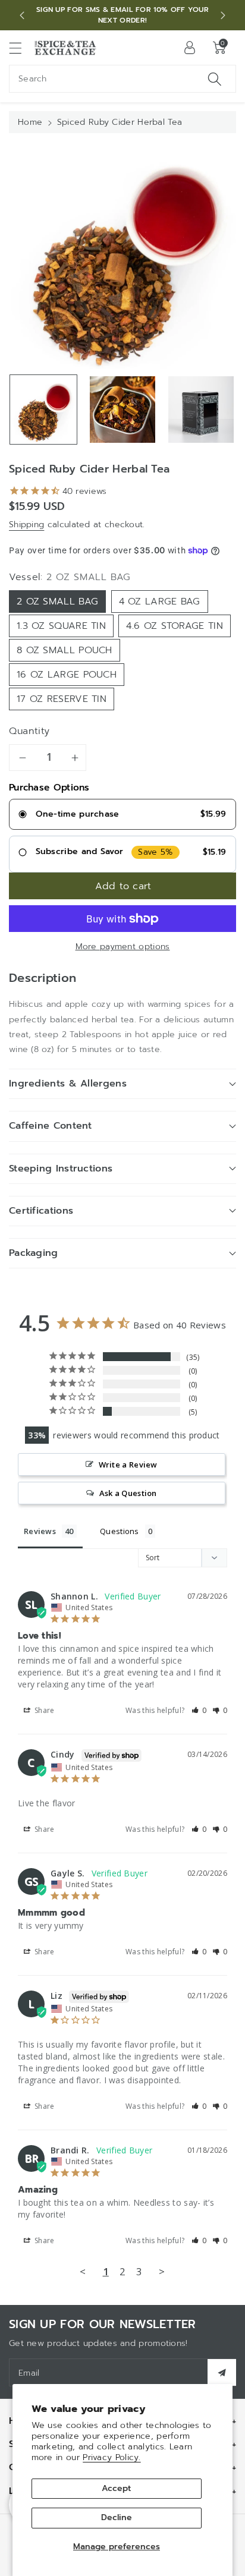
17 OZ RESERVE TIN (62, 699)
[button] (21, 48)
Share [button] (44, 1710)
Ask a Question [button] (128, 1493)
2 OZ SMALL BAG (57, 602)
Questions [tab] (120, 1531)
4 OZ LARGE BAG (160, 602)
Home (30, 122)
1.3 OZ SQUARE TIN (61, 626)
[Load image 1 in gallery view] (43, 410)
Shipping (26, 525)
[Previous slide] (22, 15)
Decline (117, 2517)
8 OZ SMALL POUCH (65, 650)
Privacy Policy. (112, 2457)
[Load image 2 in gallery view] (122, 410)
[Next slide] (223, 15)
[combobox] (122, 79)
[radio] (122, 814)
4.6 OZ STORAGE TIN (174, 626)
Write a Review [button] (128, 1465)
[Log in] (190, 48)
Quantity (29, 731)
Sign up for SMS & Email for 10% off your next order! (122, 15)
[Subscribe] (222, 2372)
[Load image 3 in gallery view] (201, 410)
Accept (116, 2488)
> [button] (162, 2271)
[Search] (215, 79)
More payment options (123, 947)
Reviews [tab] (40, 1531)
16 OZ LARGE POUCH (67, 675)
